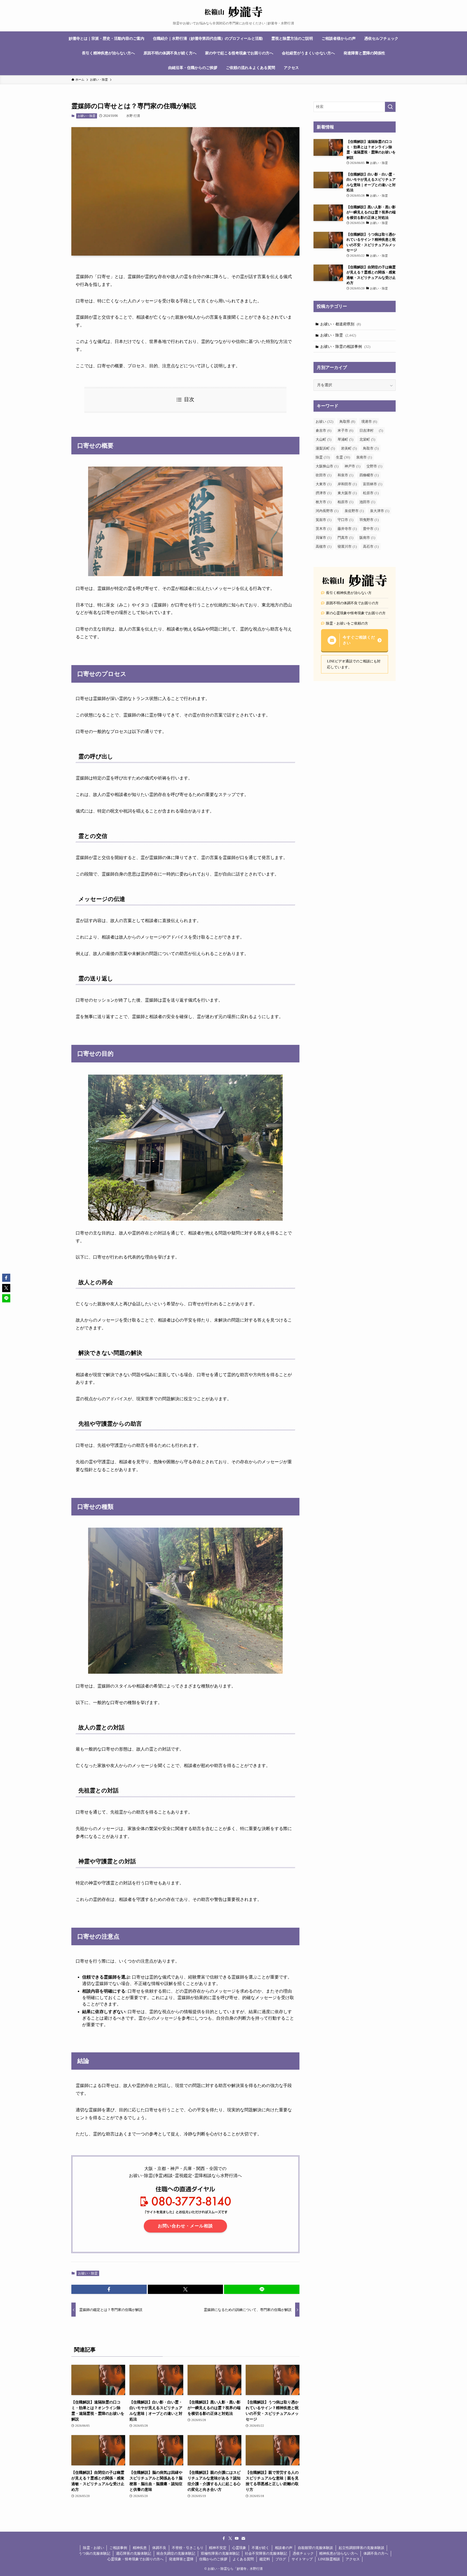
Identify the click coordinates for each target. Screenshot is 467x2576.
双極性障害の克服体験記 (220, 2553)
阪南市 (367, 538)
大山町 (323, 439)
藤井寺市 (347, 529)
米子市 (345, 430)
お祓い (324, 422)
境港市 (369, 422)
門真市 (345, 538)
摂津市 (323, 493)
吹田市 (323, 475)
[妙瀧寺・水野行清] (234, 12)
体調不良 (159, 2548)
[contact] (243, 2538)
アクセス (353, 2559)
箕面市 (323, 520)
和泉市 (345, 475)
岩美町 (349, 448)
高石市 (371, 546)
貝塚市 (323, 538)
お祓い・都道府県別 (341, 324)
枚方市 (323, 502)
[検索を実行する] (390, 107)
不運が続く (260, 2548)
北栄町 (367, 439)
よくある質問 (243, 2559)
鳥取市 (371, 448)
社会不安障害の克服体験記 (266, 2553)
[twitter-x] (230, 2538)
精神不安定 (218, 2548)
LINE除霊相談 (329, 2559)
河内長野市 (327, 511)
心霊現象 (239, 2548)
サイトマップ (302, 2559)
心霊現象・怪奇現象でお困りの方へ (135, 2559)
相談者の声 (284, 2548)
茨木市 (323, 529)
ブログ (281, 2559)
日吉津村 (371, 430)
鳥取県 (347, 422)
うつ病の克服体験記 (94, 2553)
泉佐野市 (354, 511)
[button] (109, 2289)
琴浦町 (345, 439)
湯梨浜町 (325, 448)
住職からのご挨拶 (213, 2559)
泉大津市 (380, 511)
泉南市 (364, 457)
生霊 (343, 457)
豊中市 (371, 529)
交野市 (374, 466)
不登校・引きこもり (188, 2548)
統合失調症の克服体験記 (176, 2553)
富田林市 (373, 484)
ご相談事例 (118, 2548)
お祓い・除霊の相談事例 (345, 347)
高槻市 (323, 546)
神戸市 (352, 466)
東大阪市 (347, 493)
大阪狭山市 (327, 466)
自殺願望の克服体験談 (315, 2548)
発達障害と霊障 (181, 2559)
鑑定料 (265, 2559)
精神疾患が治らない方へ (338, 2553)
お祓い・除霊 (86, 116)
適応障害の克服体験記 (134, 2553)
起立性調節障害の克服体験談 (361, 2548)
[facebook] (224, 2538)
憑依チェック (303, 2553)
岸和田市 (347, 484)
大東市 (323, 484)
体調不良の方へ (376, 2553)
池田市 (367, 502)
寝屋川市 (347, 546)
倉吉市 (323, 430)
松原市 (371, 493)
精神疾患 (140, 2548)
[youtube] (237, 2538)
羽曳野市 (369, 520)
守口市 (345, 520)
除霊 (323, 457)
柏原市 (345, 502)
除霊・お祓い (94, 2548)
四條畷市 (369, 475)
